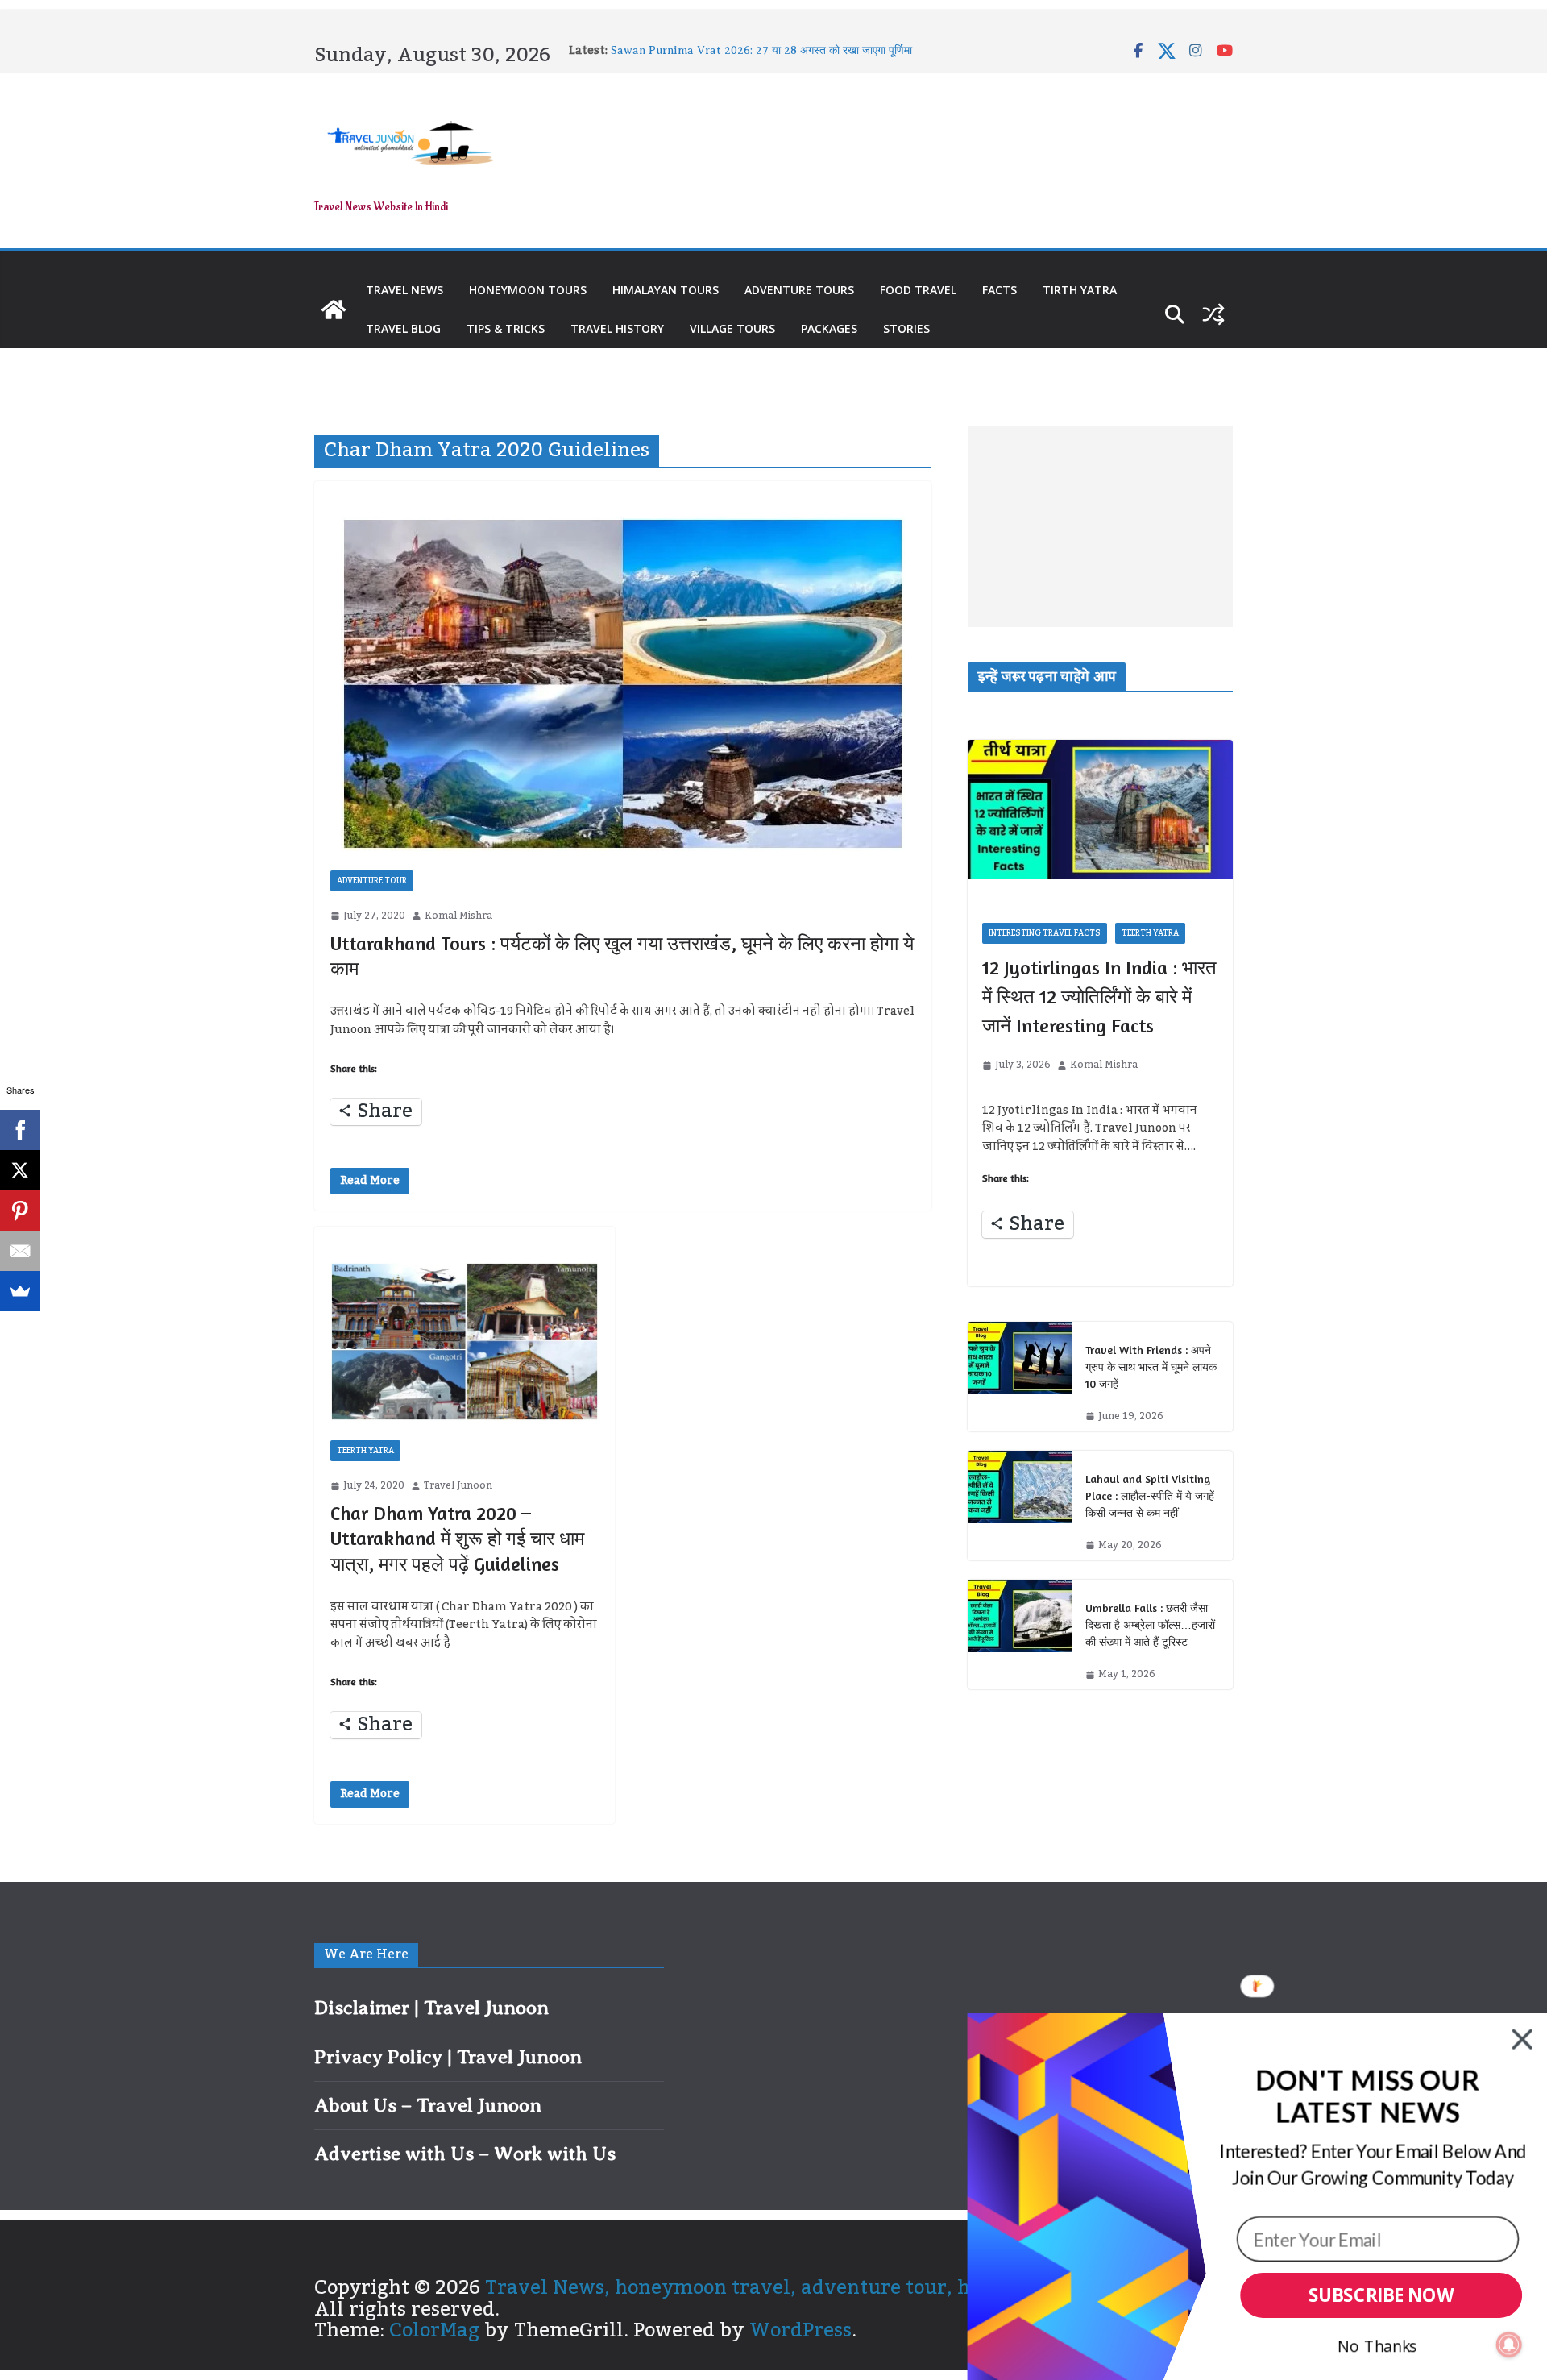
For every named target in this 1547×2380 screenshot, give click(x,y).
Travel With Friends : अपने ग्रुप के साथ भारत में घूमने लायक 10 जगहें (1151, 1367)
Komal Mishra (458, 916)
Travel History (617, 328)
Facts (1000, 290)
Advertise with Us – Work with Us (465, 2154)
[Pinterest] (20, 1211)
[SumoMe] (20, 1291)
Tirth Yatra (1080, 290)
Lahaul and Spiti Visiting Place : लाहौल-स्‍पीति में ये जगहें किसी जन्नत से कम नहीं (1150, 1495)
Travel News (404, 290)
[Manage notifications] (1509, 2345)
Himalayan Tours (666, 290)
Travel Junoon (458, 1486)
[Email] (20, 1251)
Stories (906, 328)
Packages (829, 328)
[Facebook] (20, 1130)
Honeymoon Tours (528, 290)
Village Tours (732, 328)
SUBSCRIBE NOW (1381, 2296)
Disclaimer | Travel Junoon (431, 2008)
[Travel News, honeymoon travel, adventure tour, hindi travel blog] (334, 309)
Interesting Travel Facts (1045, 933)
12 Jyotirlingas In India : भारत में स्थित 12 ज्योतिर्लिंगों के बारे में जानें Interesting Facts (1099, 997)
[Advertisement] (1100, 526)
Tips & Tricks (506, 328)
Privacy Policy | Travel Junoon (448, 2057)
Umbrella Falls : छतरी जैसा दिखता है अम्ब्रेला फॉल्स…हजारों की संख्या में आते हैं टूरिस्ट (1150, 1624)
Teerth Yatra (365, 1451)
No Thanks (1377, 2346)
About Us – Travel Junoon (428, 2105)
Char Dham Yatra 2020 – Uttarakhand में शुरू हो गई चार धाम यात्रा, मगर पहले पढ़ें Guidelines (457, 1538)
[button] (1367, 2097)
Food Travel (918, 290)
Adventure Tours (799, 290)
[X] (20, 1170)
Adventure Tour (372, 881)
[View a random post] (1213, 314)
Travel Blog (403, 328)
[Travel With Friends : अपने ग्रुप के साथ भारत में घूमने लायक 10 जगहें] (1020, 1377)
